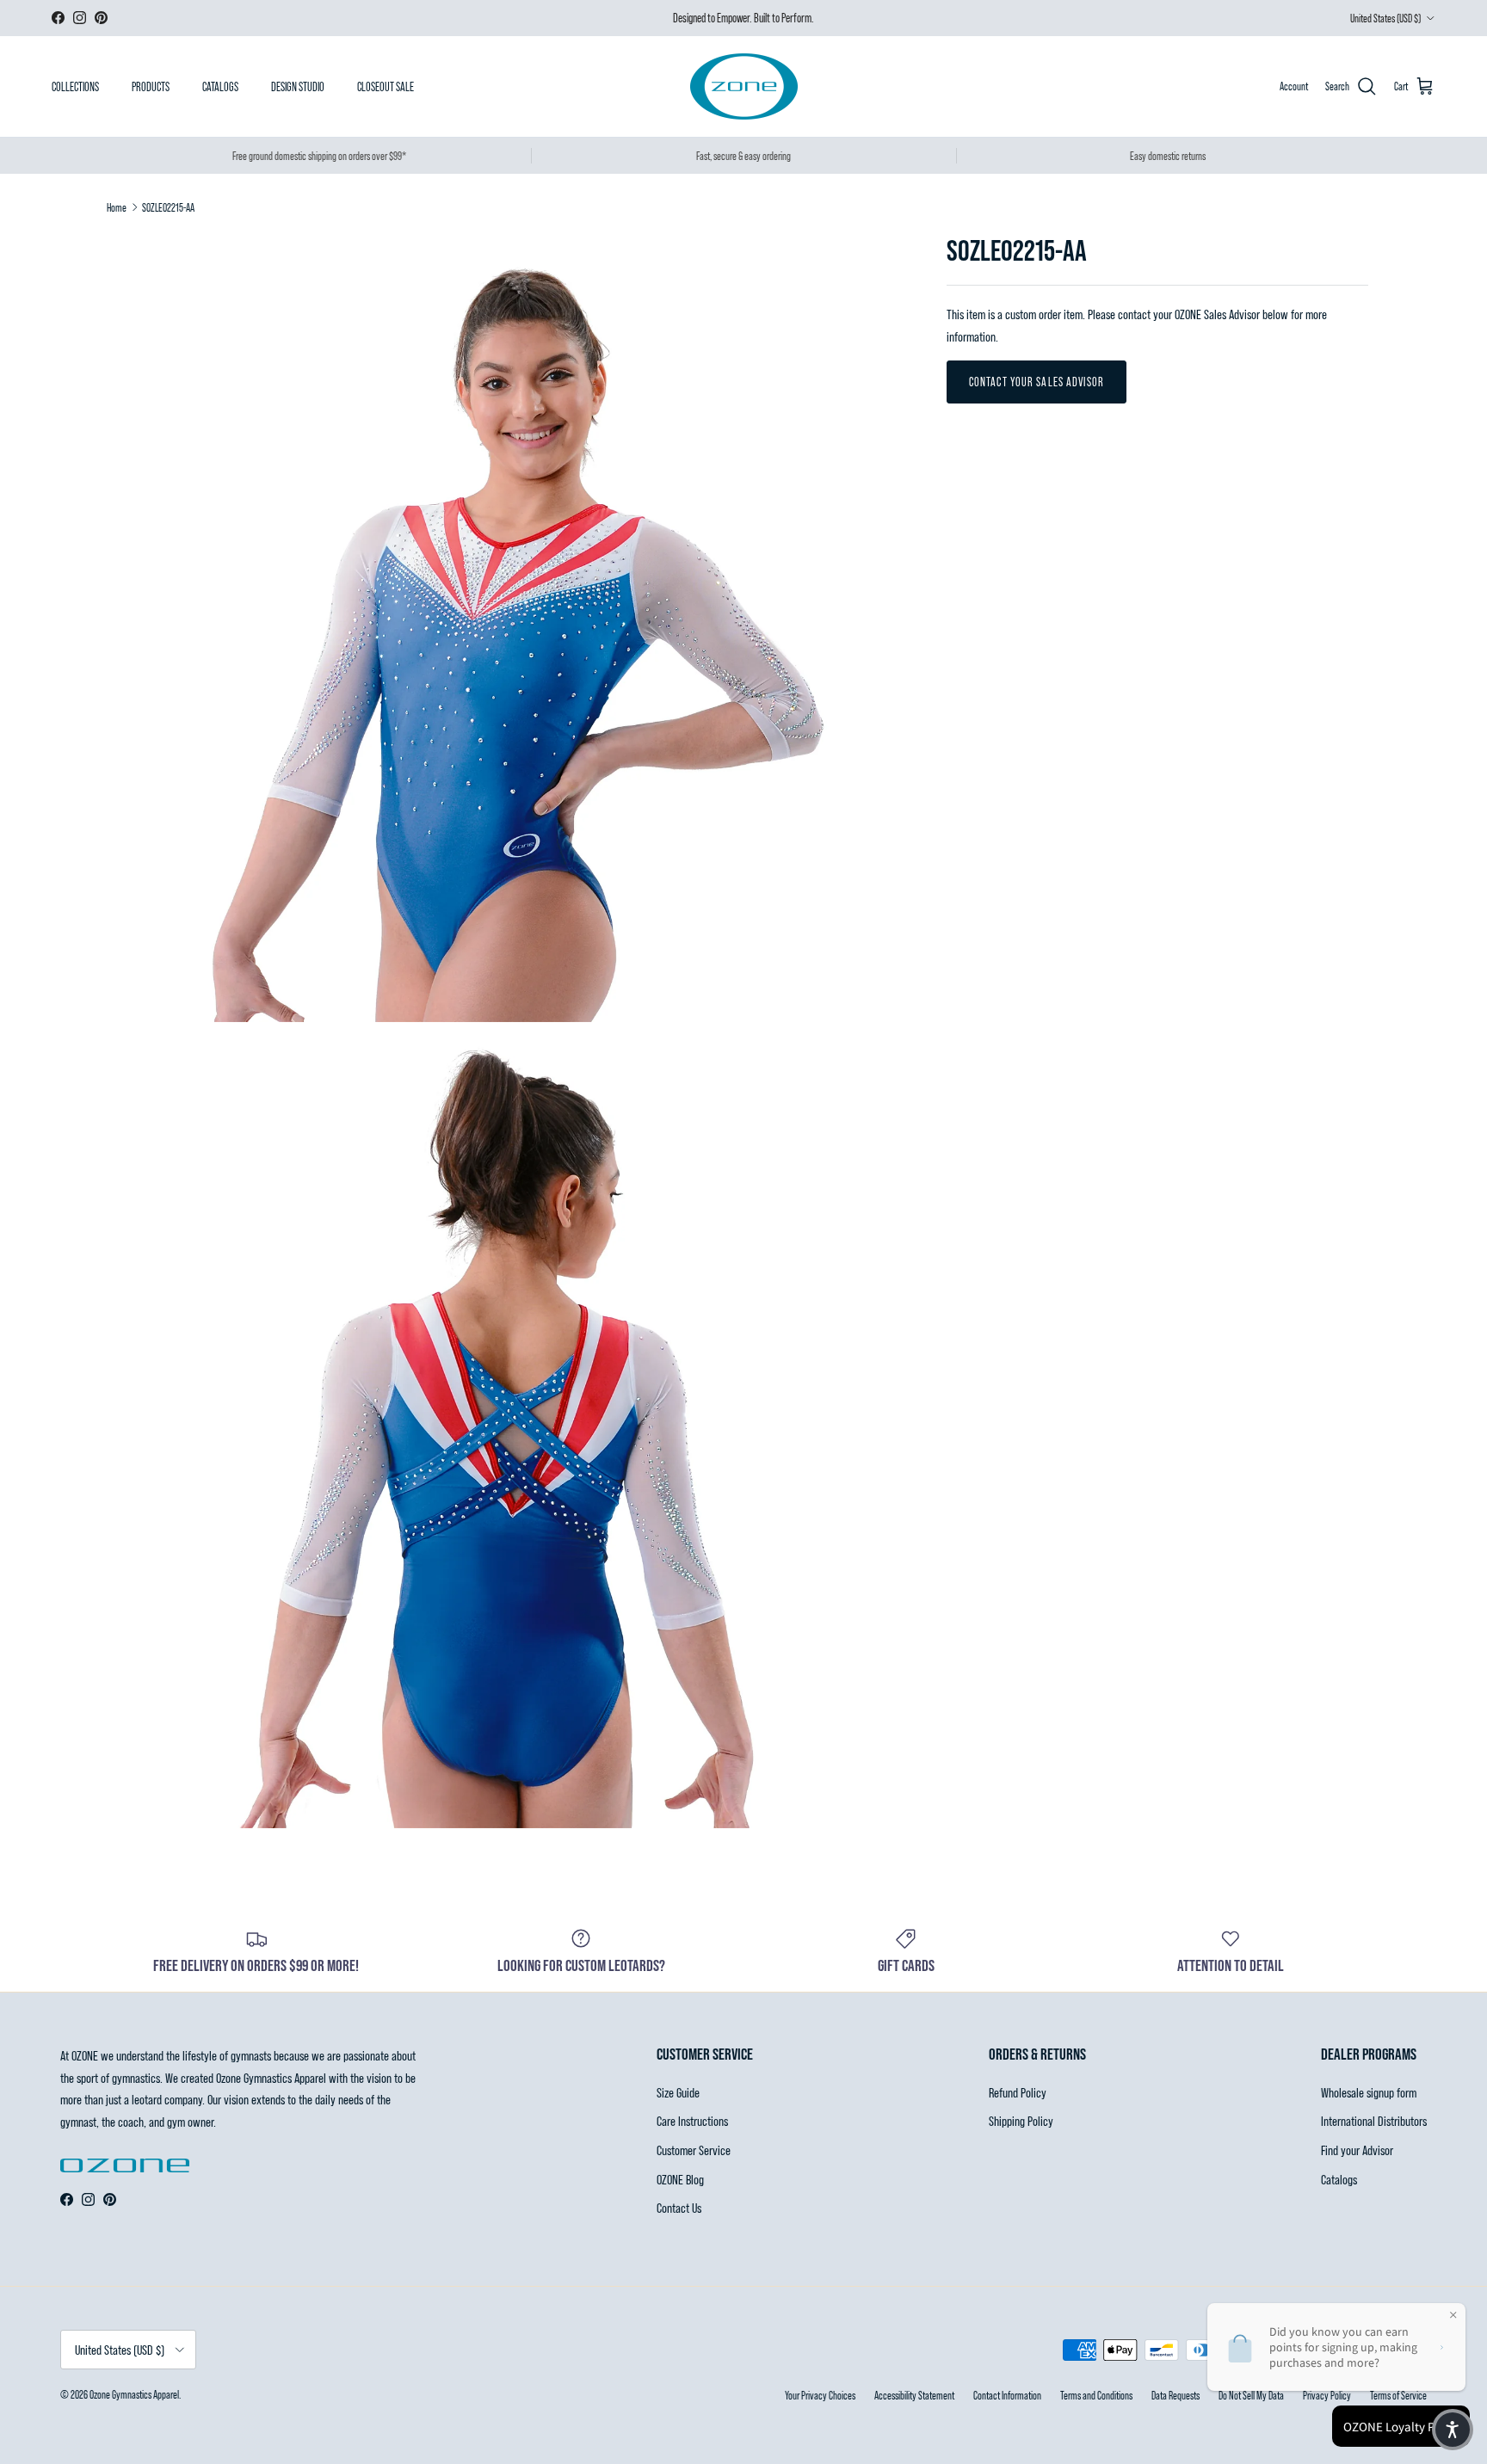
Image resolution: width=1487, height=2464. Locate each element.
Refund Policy (1018, 2092)
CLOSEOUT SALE (386, 86)
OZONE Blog (680, 2179)
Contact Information (1007, 2395)
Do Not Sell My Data (1251, 2395)
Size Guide (678, 2092)
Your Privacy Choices (820, 2395)
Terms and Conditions (1096, 2395)
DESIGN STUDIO (298, 86)
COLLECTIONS (75, 86)
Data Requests (1175, 2395)
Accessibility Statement (914, 2395)
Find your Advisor (1357, 2150)
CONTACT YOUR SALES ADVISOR (1037, 382)
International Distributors (1374, 2120)
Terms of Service (1398, 2395)
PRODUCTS (151, 86)
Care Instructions (692, 2120)
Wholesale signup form (1369, 2092)
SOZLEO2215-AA (168, 207)
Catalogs (1339, 2179)
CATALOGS (220, 86)
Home (117, 207)
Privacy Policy (1327, 2395)
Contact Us (679, 2207)
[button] (1453, 2430)
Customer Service (694, 2150)
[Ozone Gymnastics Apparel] (744, 86)
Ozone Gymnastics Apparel (134, 2394)
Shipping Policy (1021, 2120)
